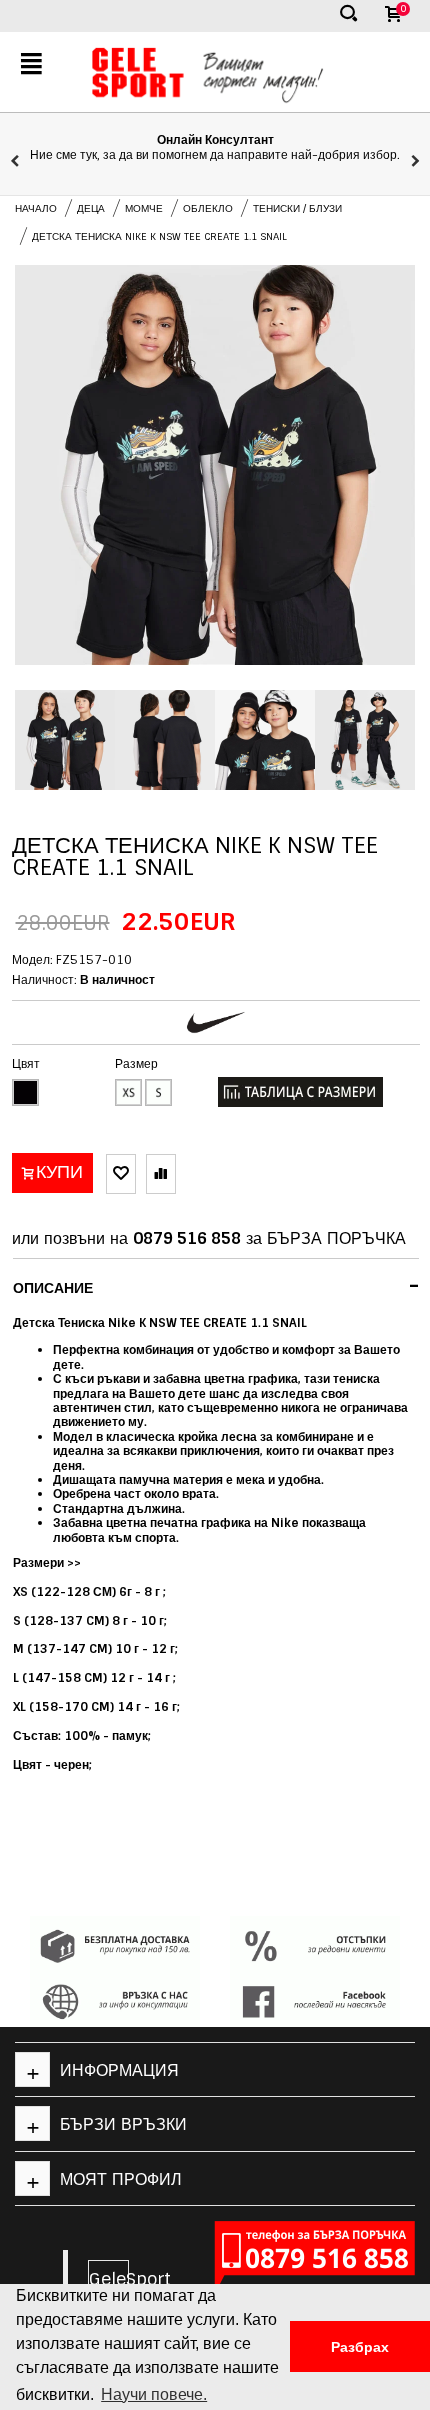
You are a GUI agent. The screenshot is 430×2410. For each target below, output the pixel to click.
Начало (36, 208)
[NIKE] (216, 1022)
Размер (136, 1064)
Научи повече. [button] (154, 2394)
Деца (91, 208)
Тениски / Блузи (297, 208)
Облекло (208, 208)
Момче (144, 208)
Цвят (26, 1064)
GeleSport (109, 2279)
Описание (216, 1286)
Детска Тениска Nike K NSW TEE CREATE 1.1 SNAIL (159, 236)
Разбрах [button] (360, 2347)
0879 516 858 (187, 1238)
